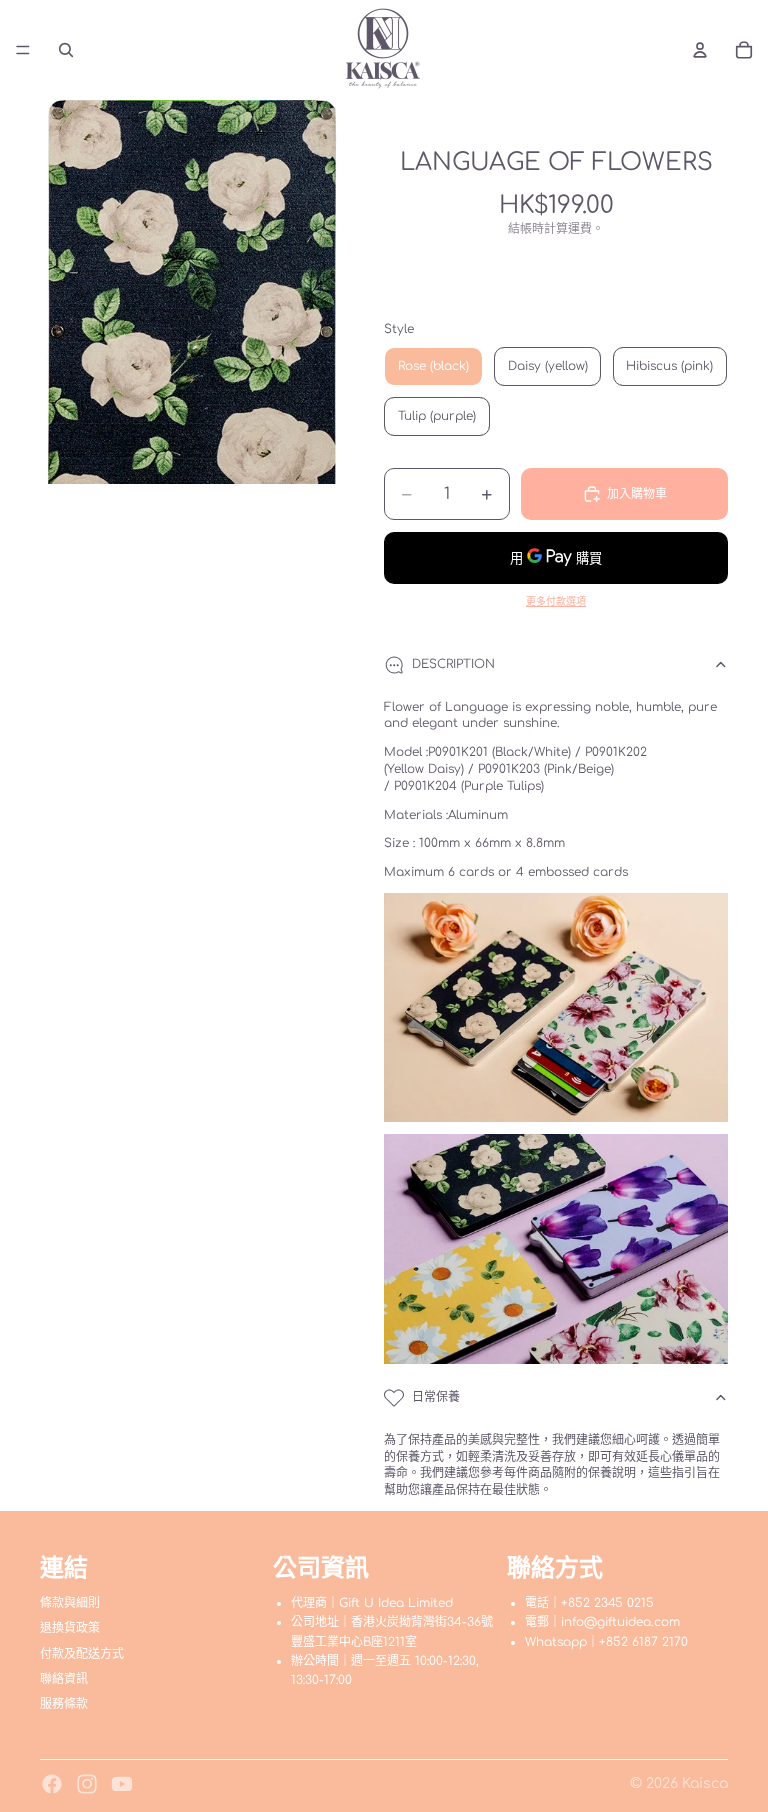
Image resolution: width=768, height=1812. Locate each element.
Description (453, 664)
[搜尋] (66, 50)
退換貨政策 (70, 1629)
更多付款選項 (556, 601)
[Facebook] (52, 1784)
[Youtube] (122, 1784)
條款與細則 (70, 1603)
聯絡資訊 (64, 1679)
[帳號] (700, 50)
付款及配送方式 (82, 1654)
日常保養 (436, 1397)
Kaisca (705, 1783)
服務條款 (64, 1704)
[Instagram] (87, 1784)
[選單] (23, 50)
